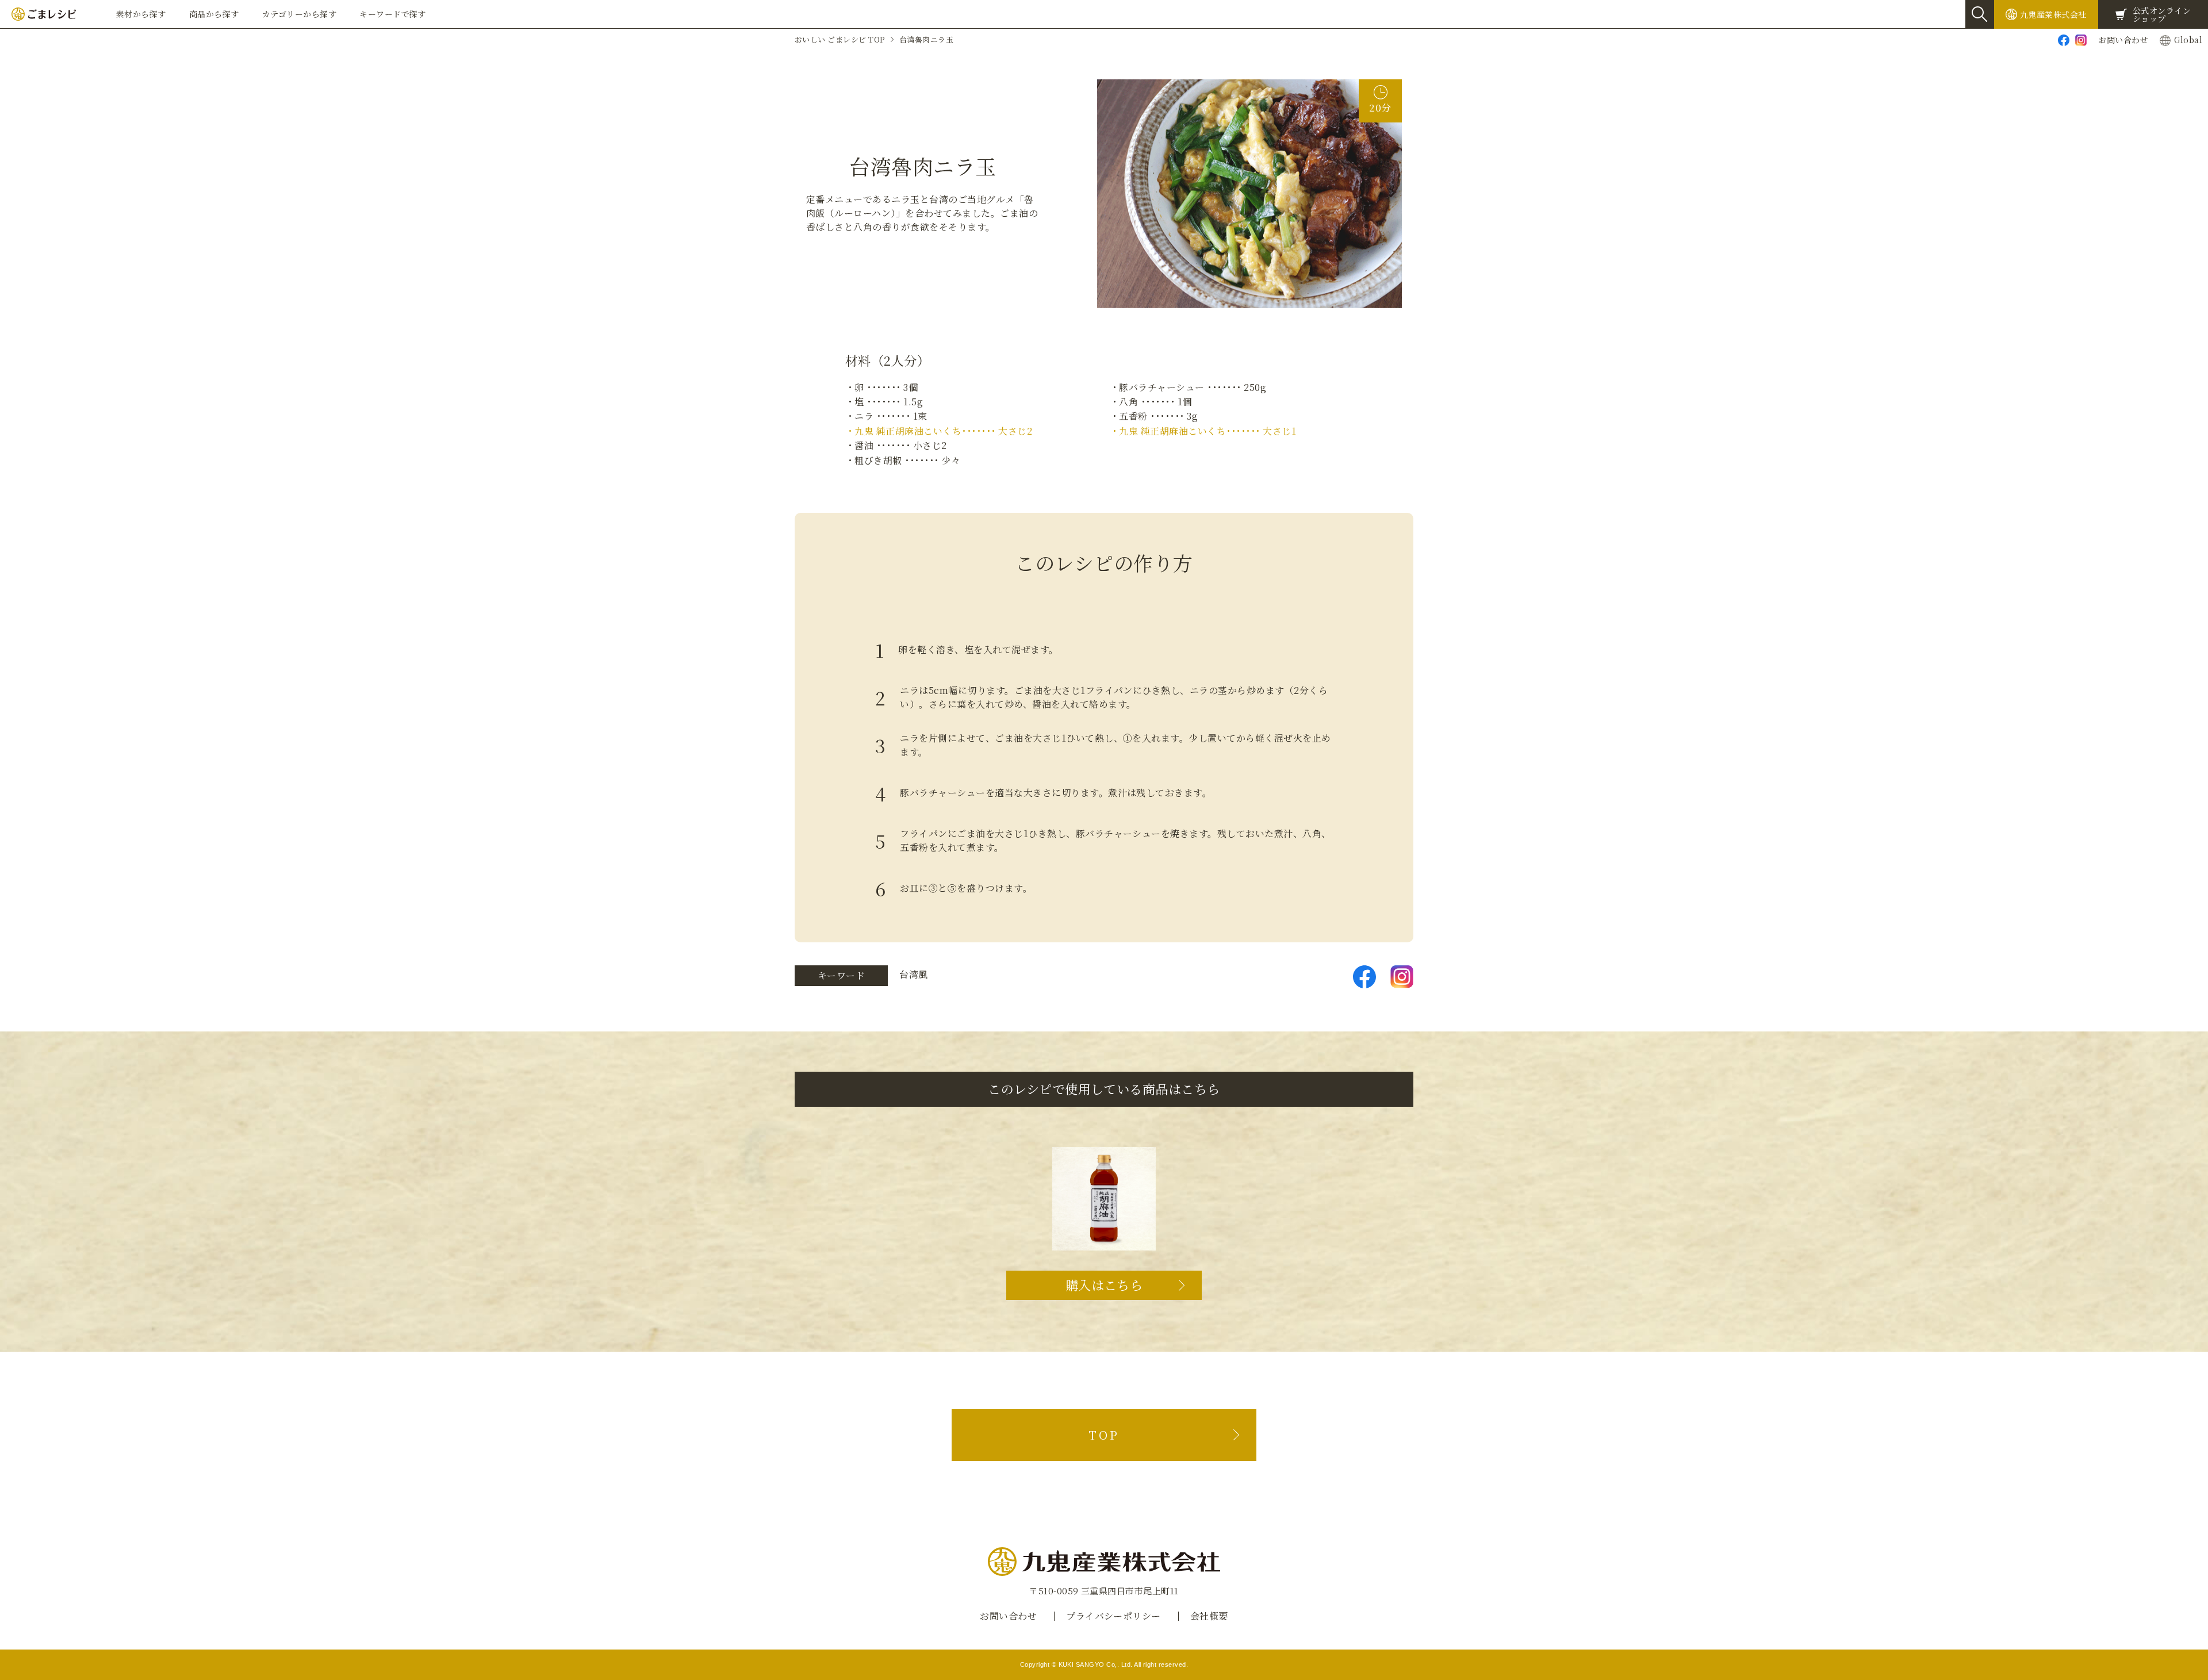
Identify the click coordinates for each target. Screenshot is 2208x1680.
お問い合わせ (2123, 40)
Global (2188, 40)
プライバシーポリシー (1113, 1616)
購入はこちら (1104, 1285)
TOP (1104, 1435)
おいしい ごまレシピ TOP (840, 39)
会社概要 (1209, 1616)
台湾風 (913, 974)
